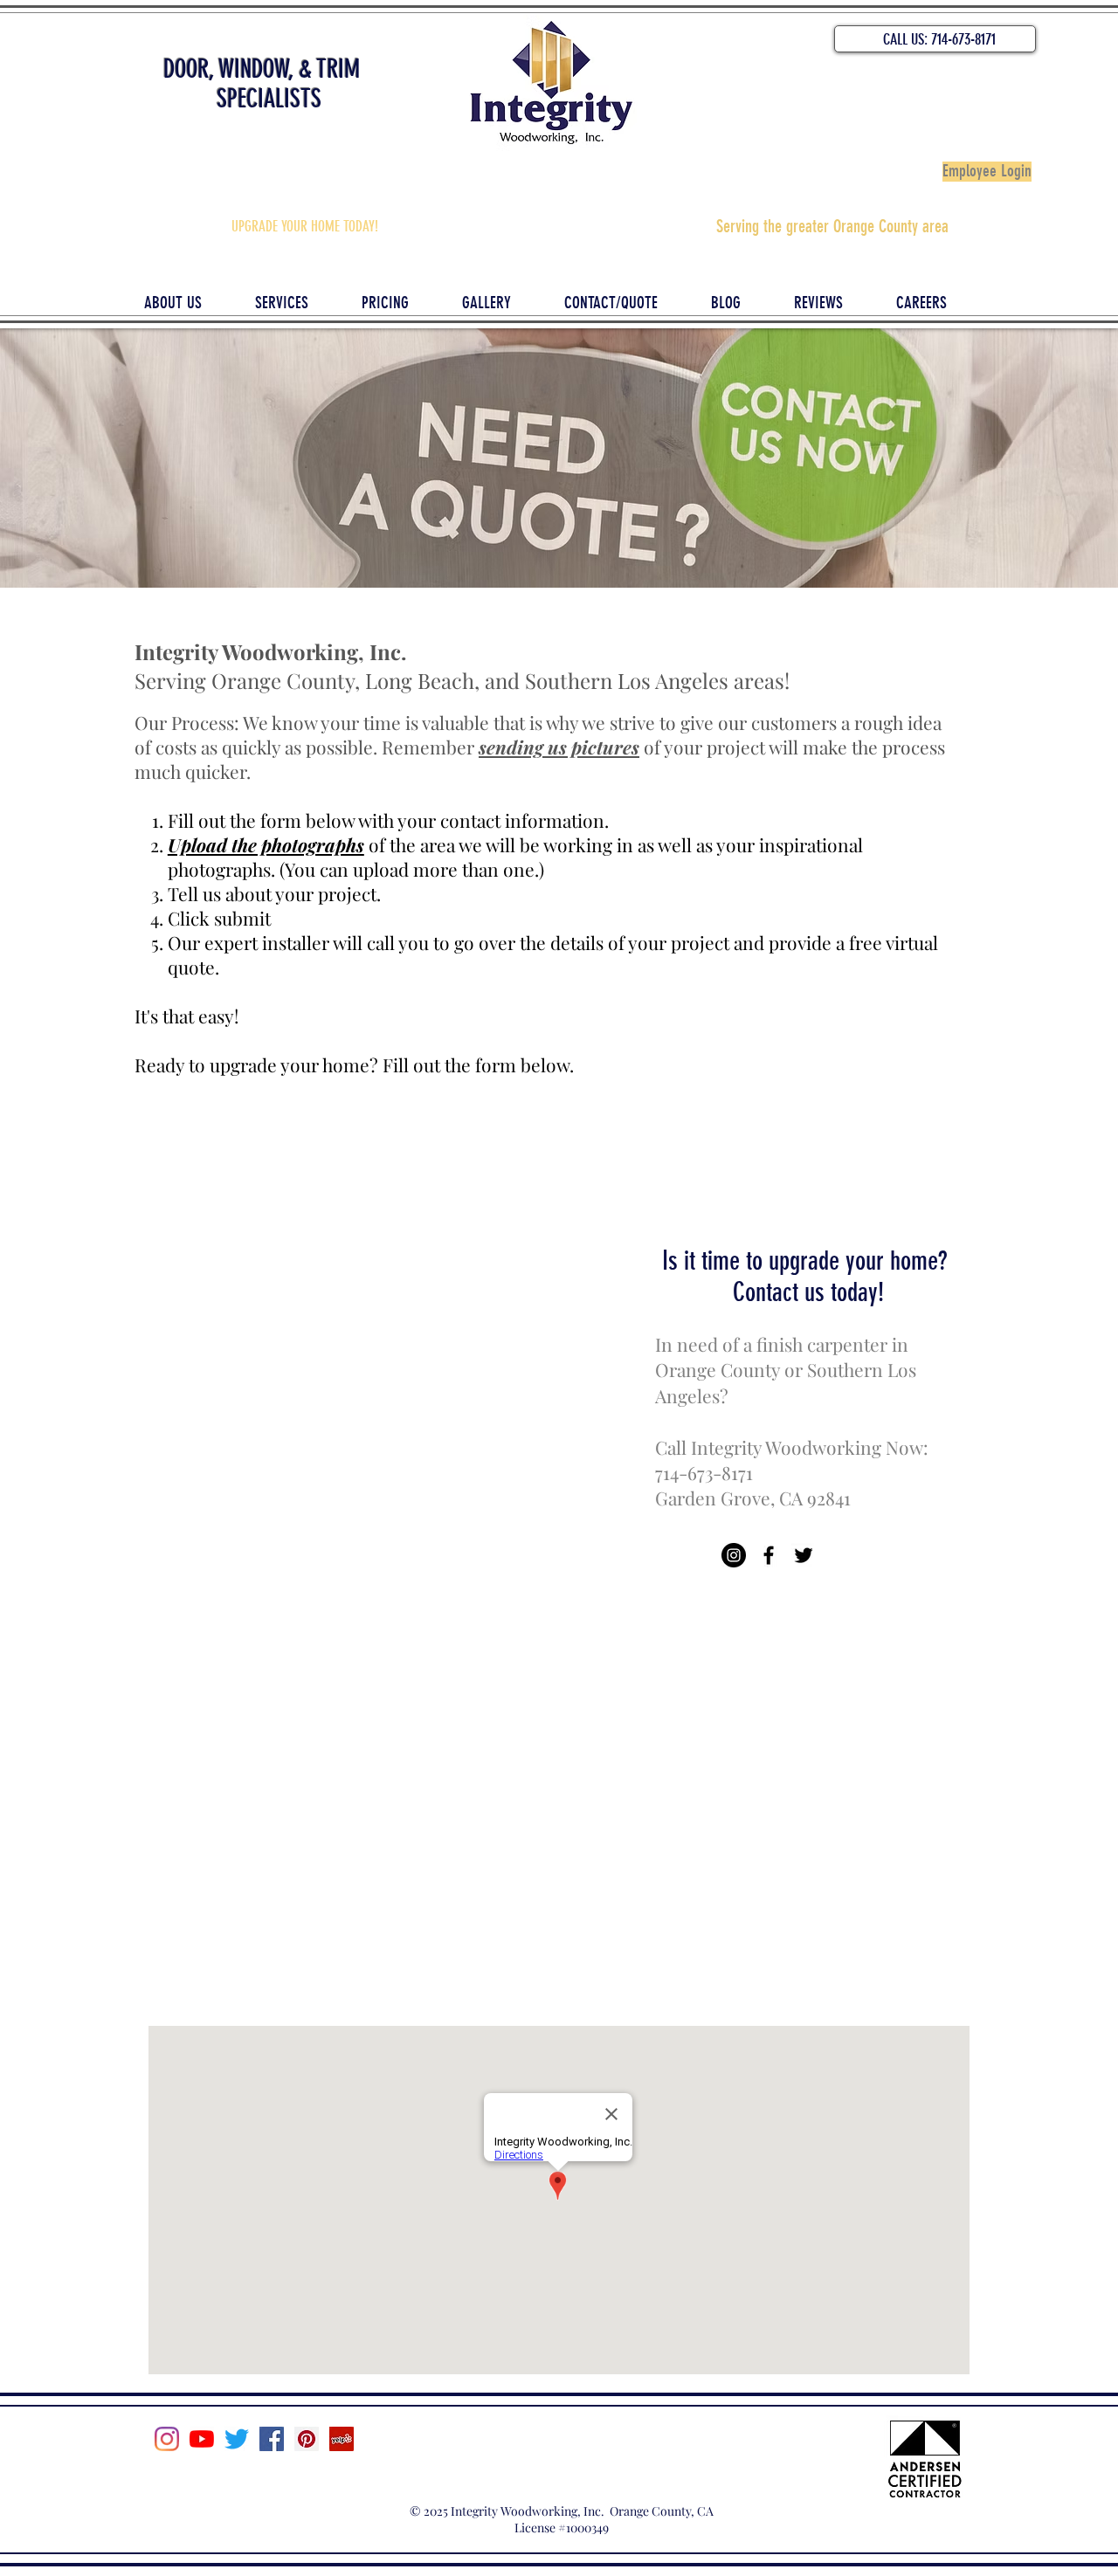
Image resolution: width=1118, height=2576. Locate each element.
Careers (559, 2459)
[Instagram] (167, 2439)
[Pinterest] (307, 2439)
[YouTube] (202, 2439)
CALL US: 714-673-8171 (939, 39)
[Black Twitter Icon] (804, 1555)
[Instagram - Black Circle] (734, 1555)
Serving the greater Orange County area (832, 226)
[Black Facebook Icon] (769, 1555)
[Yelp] (342, 2439)
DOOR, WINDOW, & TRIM (262, 69)
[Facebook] (272, 2439)
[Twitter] (237, 2439)
